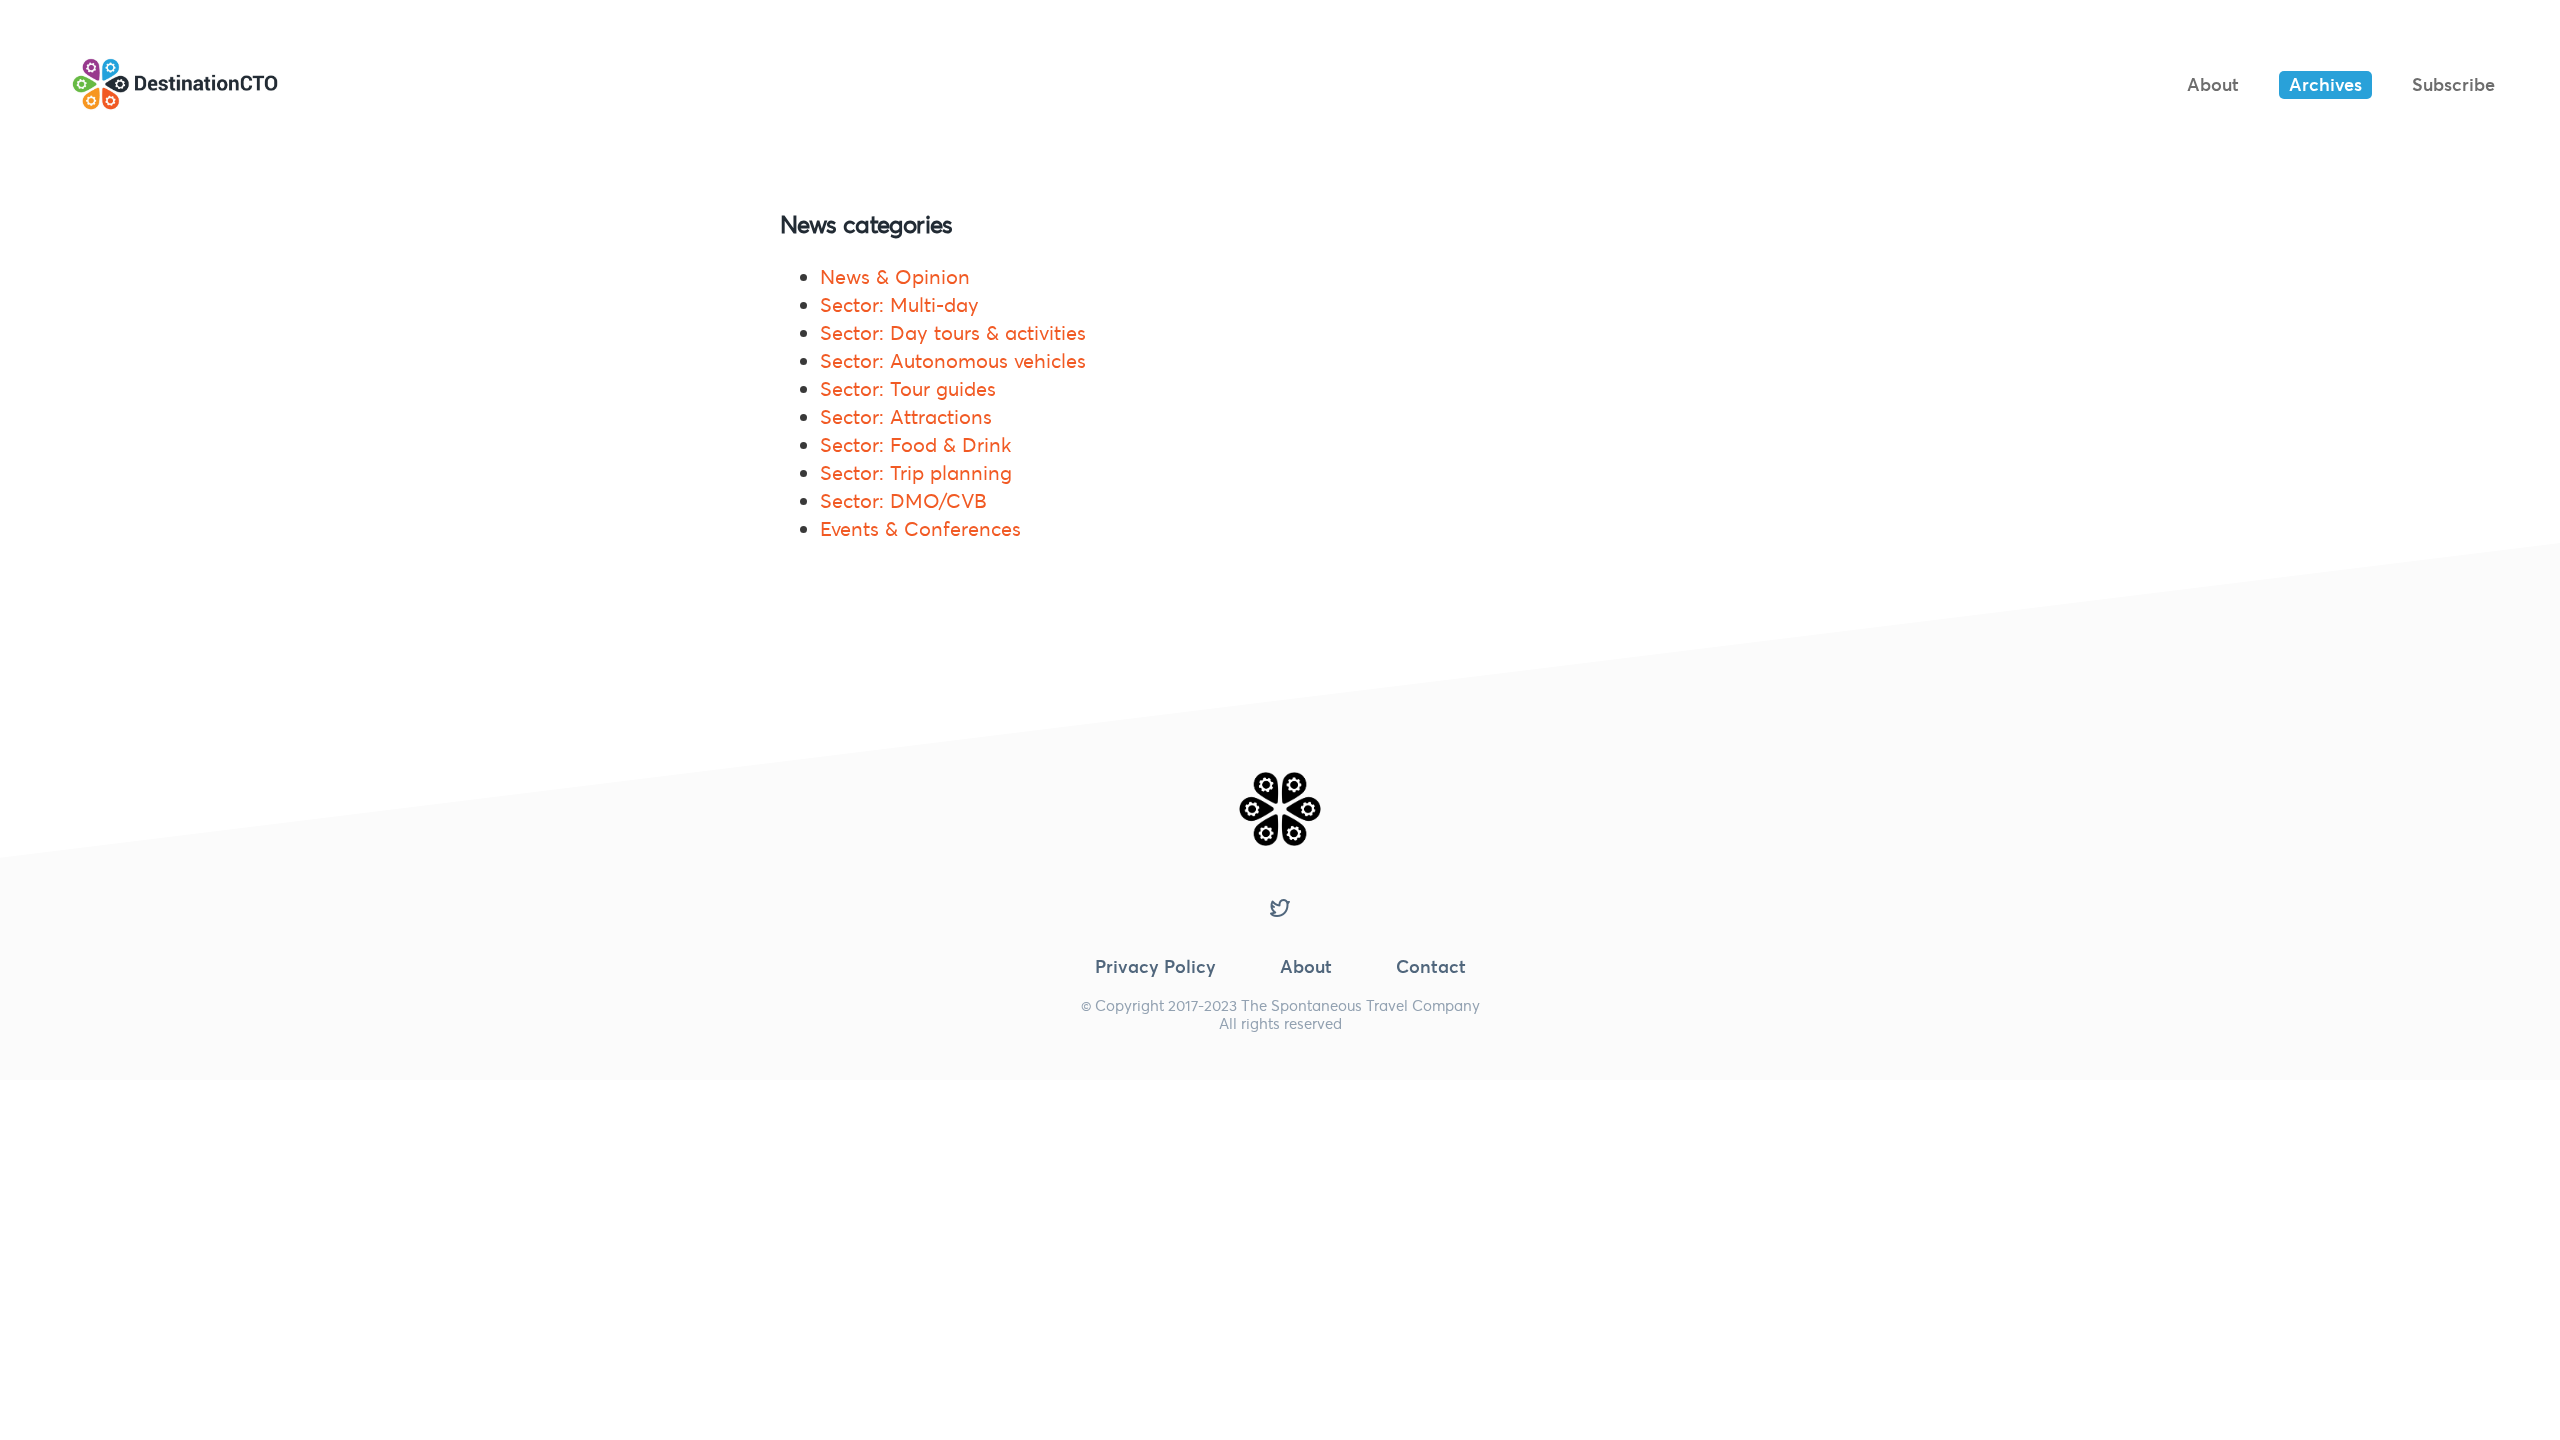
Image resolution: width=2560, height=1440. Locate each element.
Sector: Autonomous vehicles (953, 361)
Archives (2325, 84)
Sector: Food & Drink (915, 445)
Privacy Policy (1155, 966)
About (2213, 84)
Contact (1431, 966)
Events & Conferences (920, 529)
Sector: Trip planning (916, 473)
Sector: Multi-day (899, 305)
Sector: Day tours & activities (953, 333)
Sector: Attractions (906, 417)
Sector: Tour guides (908, 389)
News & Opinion (895, 277)
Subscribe (2453, 84)
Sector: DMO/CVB (903, 501)
